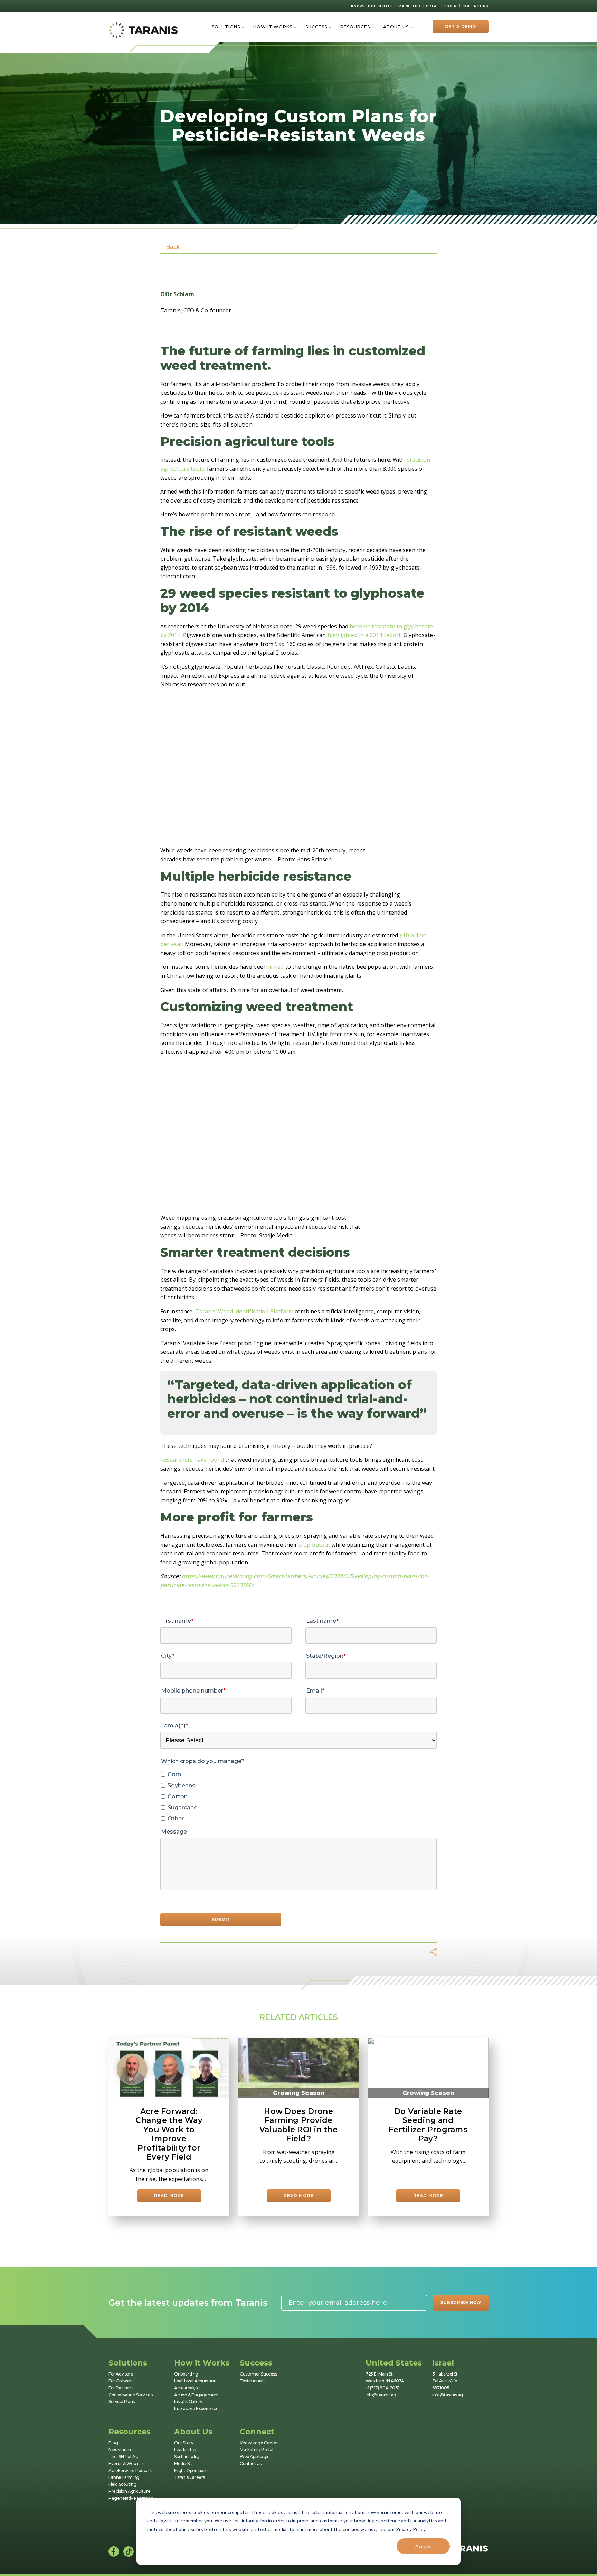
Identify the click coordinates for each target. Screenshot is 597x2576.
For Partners (121, 2388)
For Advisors (121, 2374)
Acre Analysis (187, 2388)
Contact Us (251, 2463)
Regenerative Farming (131, 2498)
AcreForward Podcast (130, 2470)
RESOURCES (355, 27)
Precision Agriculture (130, 2491)
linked (276, 967)
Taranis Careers (189, 2477)
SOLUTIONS (226, 27)
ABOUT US (396, 27)
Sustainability (187, 2457)
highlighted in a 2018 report (364, 635)
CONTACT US (475, 6)
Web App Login (255, 2457)
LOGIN (451, 6)
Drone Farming (124, 2477)
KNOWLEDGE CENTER (372, 6)
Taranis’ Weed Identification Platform (244, 1311)
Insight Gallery (188, 2402)
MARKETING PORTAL (419, 6)
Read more (169, 2196)
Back (173, 247)
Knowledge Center (259, 2443)
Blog (113, 2443)
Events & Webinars (127, 2463)
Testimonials (252, 2381)
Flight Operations (191, 2470)
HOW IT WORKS (273, 27)
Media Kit (183, 2463)
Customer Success (258, 2374)
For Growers (121, 2381)
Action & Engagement (196, 2395)
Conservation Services (131, 2395)
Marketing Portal (257, 2450)
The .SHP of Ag (123, 2457)
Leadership (185, 2450)
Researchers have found (192, 1460)
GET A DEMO (461, 26)
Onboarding (186, 2374)
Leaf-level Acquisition (195, 2381)
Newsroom (120, 2450)
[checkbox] (298, 1797)
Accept (423, 2546)
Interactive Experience (196, 2409)
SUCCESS (316, 27)
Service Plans (122, 2402)
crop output (314, 1545)
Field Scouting (122, 2484)
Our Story (184, 2443)
